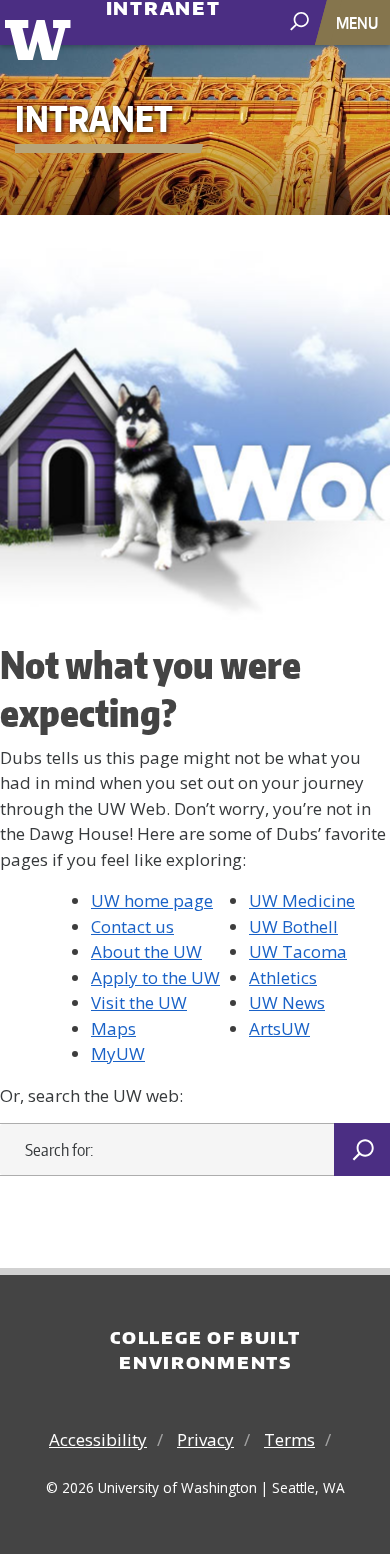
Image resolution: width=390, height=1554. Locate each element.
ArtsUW (279, 1028)
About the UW (146, 951)
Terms (289, 1439)
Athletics (283, 977)
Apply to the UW (155, 977)
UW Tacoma (298, 951)
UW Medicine (302, 900)
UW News (287, 1002)
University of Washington (41, 37)
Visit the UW (139, 1002)
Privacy (205, 1439)
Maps (113, 1028)
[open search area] (301, 21)
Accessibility (98, 1439)
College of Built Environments (205, 1350)
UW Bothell (293, 926)
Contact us (132, 926)
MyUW (118, 1053)
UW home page (152, 900)
